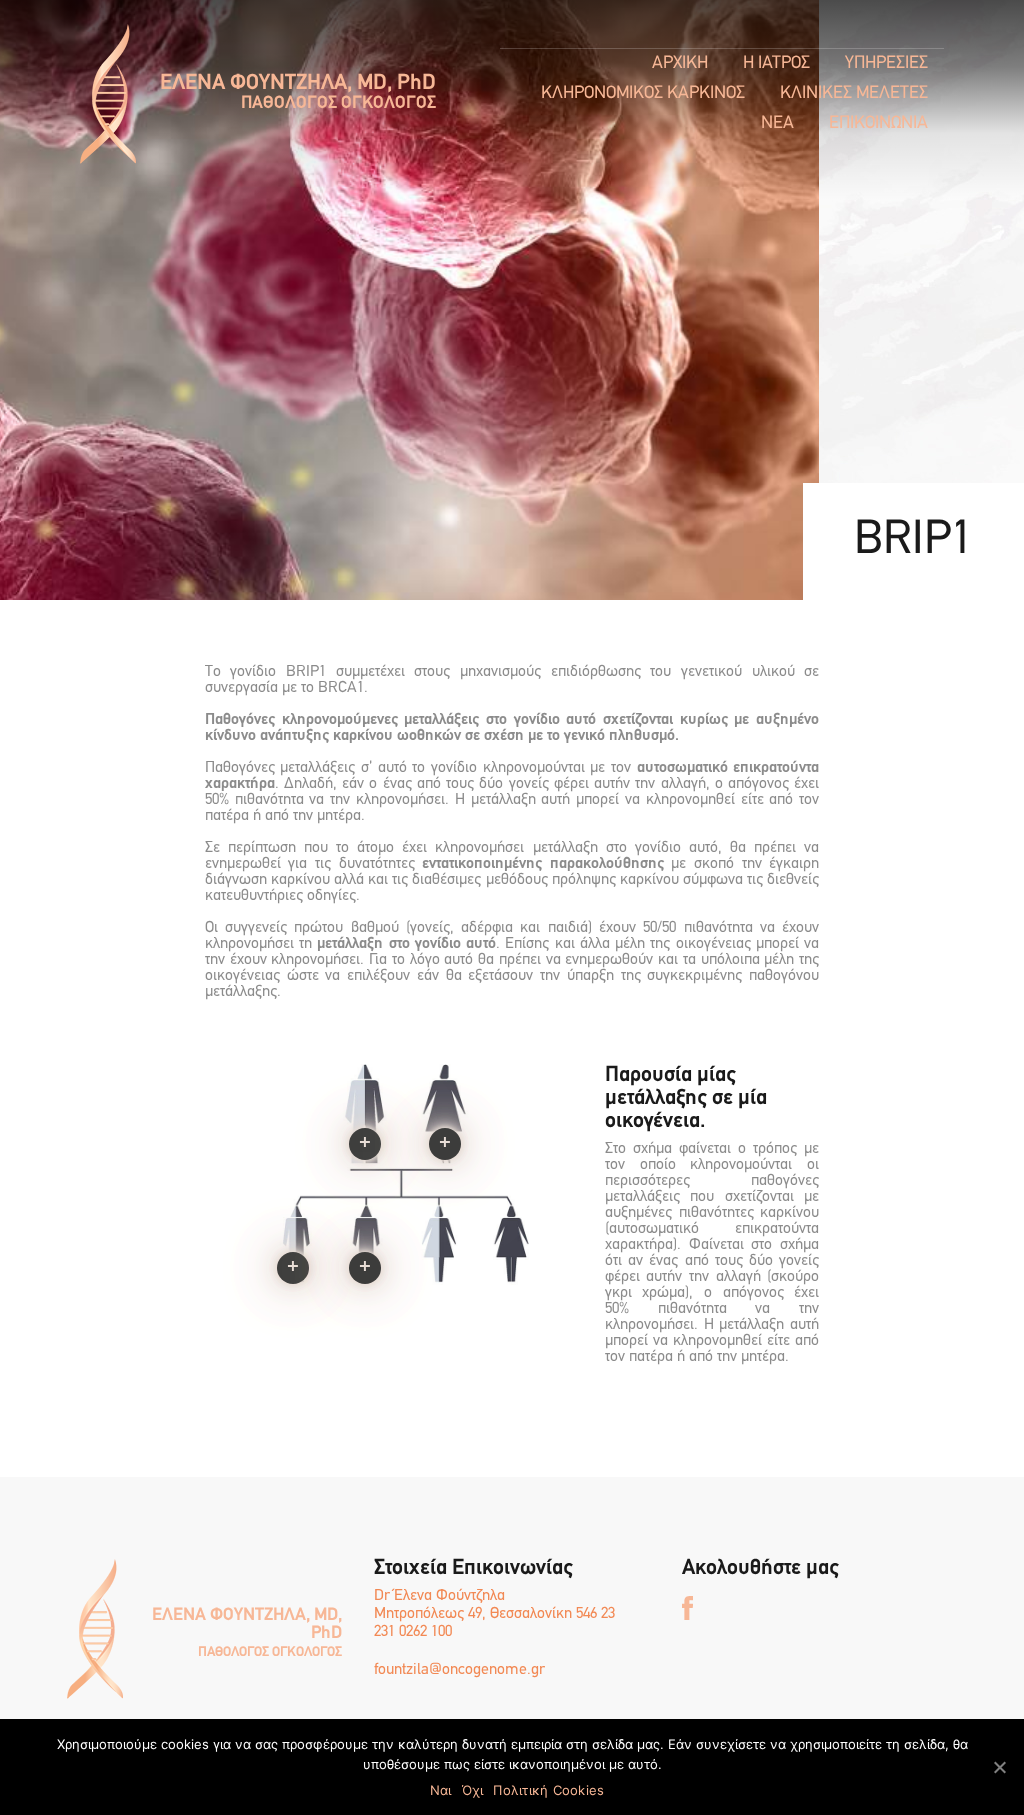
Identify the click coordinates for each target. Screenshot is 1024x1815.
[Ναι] (999, 1767)
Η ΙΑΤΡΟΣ (776, 64)
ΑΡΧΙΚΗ (680, 64)
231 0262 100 (413, 1632)
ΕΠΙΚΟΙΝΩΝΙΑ (878, 124)
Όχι (473, 1790)
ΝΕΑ (777, 124)
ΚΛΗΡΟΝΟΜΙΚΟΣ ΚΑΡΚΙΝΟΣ (643, 94)
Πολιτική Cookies (548, 1790)
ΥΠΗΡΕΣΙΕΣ (886, 64)
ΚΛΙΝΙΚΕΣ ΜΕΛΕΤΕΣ (854, 94)
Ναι (441, 1790)
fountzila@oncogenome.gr (459, 1670)
